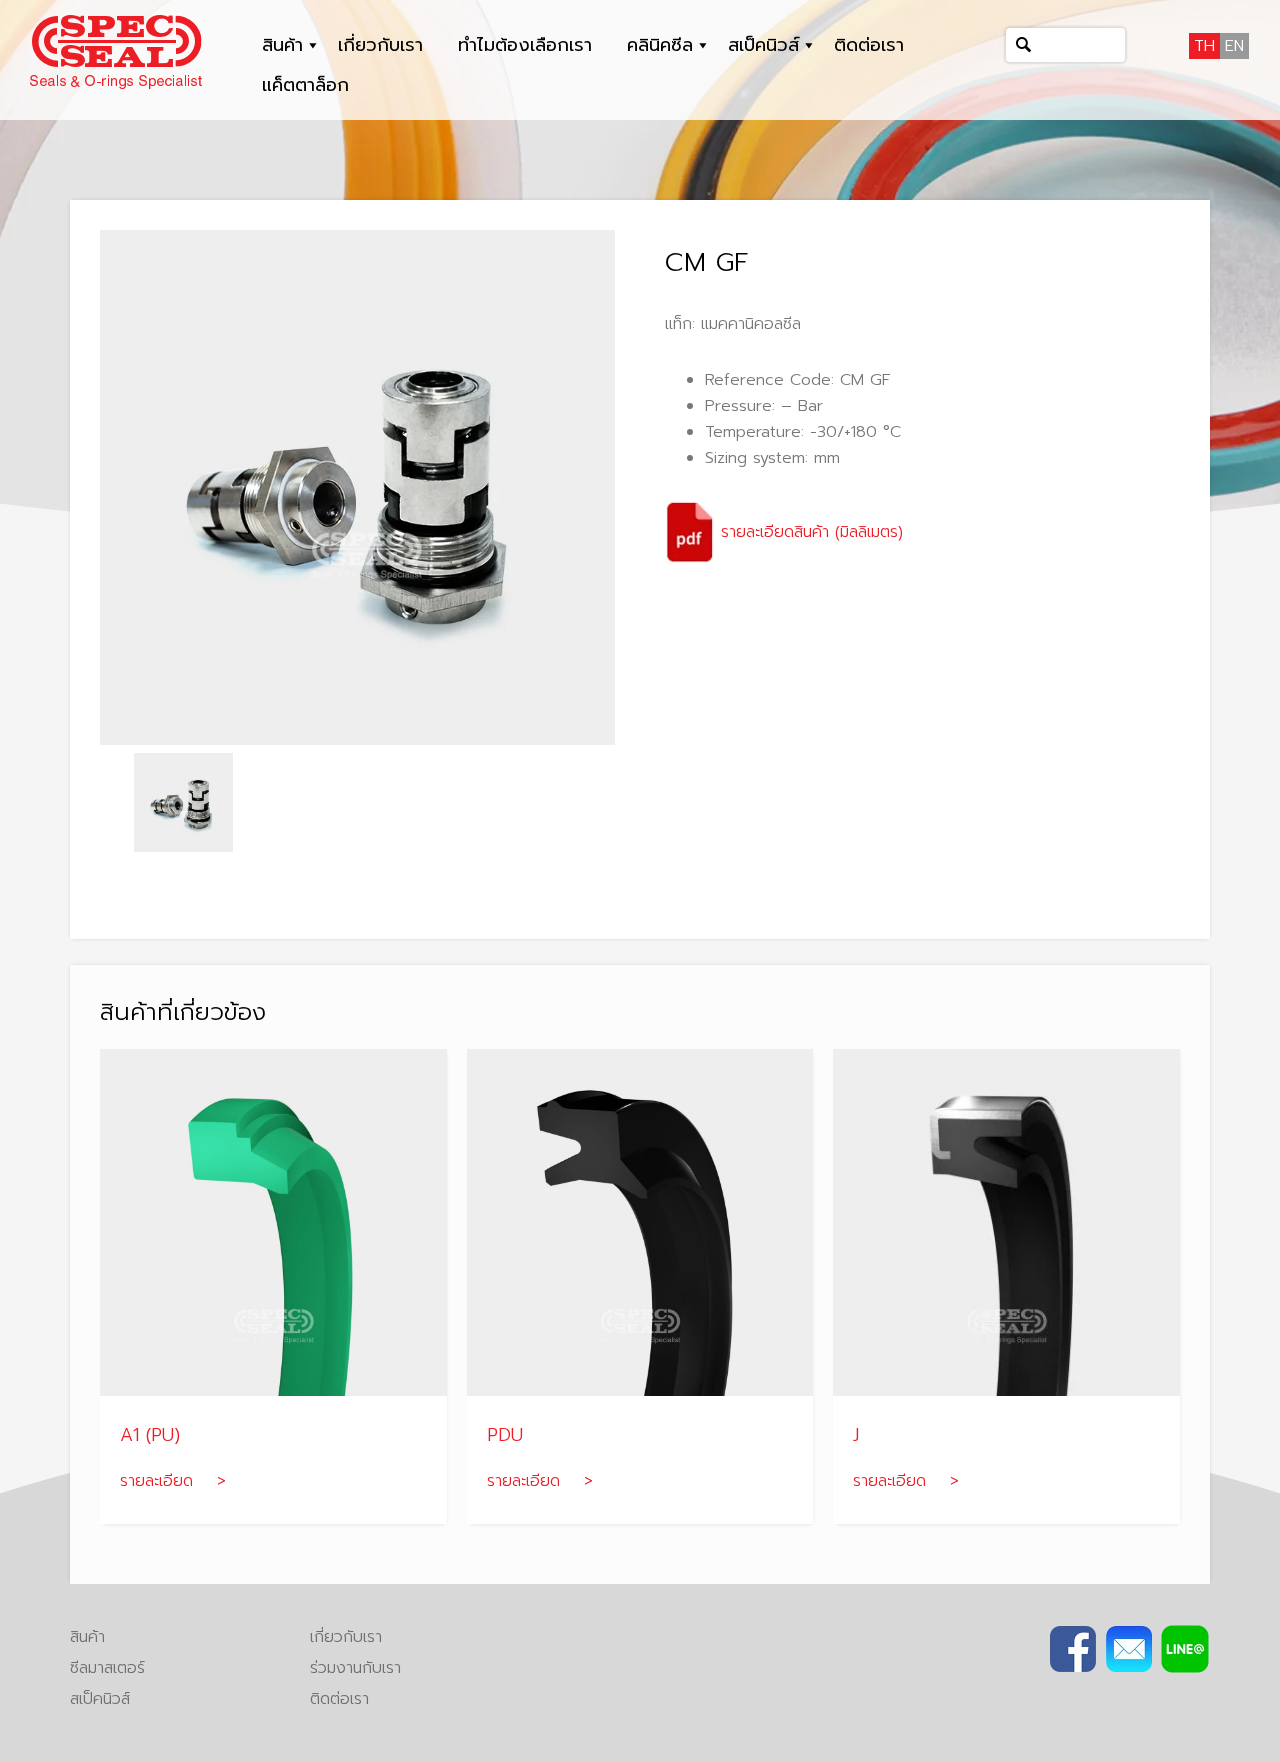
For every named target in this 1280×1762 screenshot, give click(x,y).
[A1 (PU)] (273, 1222)
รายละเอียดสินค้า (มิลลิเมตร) (809, 532)
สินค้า (282, 45)
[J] (1006, 1222)
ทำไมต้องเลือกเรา (525, 45)
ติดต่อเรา (869, 45)
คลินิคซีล (660, 45)
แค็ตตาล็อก (305, 85)
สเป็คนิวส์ (763, 45)
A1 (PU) (150, 1435)
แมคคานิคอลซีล (751, 324)
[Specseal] (116, 51)
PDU (505, 1435)
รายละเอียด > (173, 1481)
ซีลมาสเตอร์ (107, 1668)
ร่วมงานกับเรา (355, 1668)
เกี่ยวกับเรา (380, 45)
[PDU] (640, 1222)
